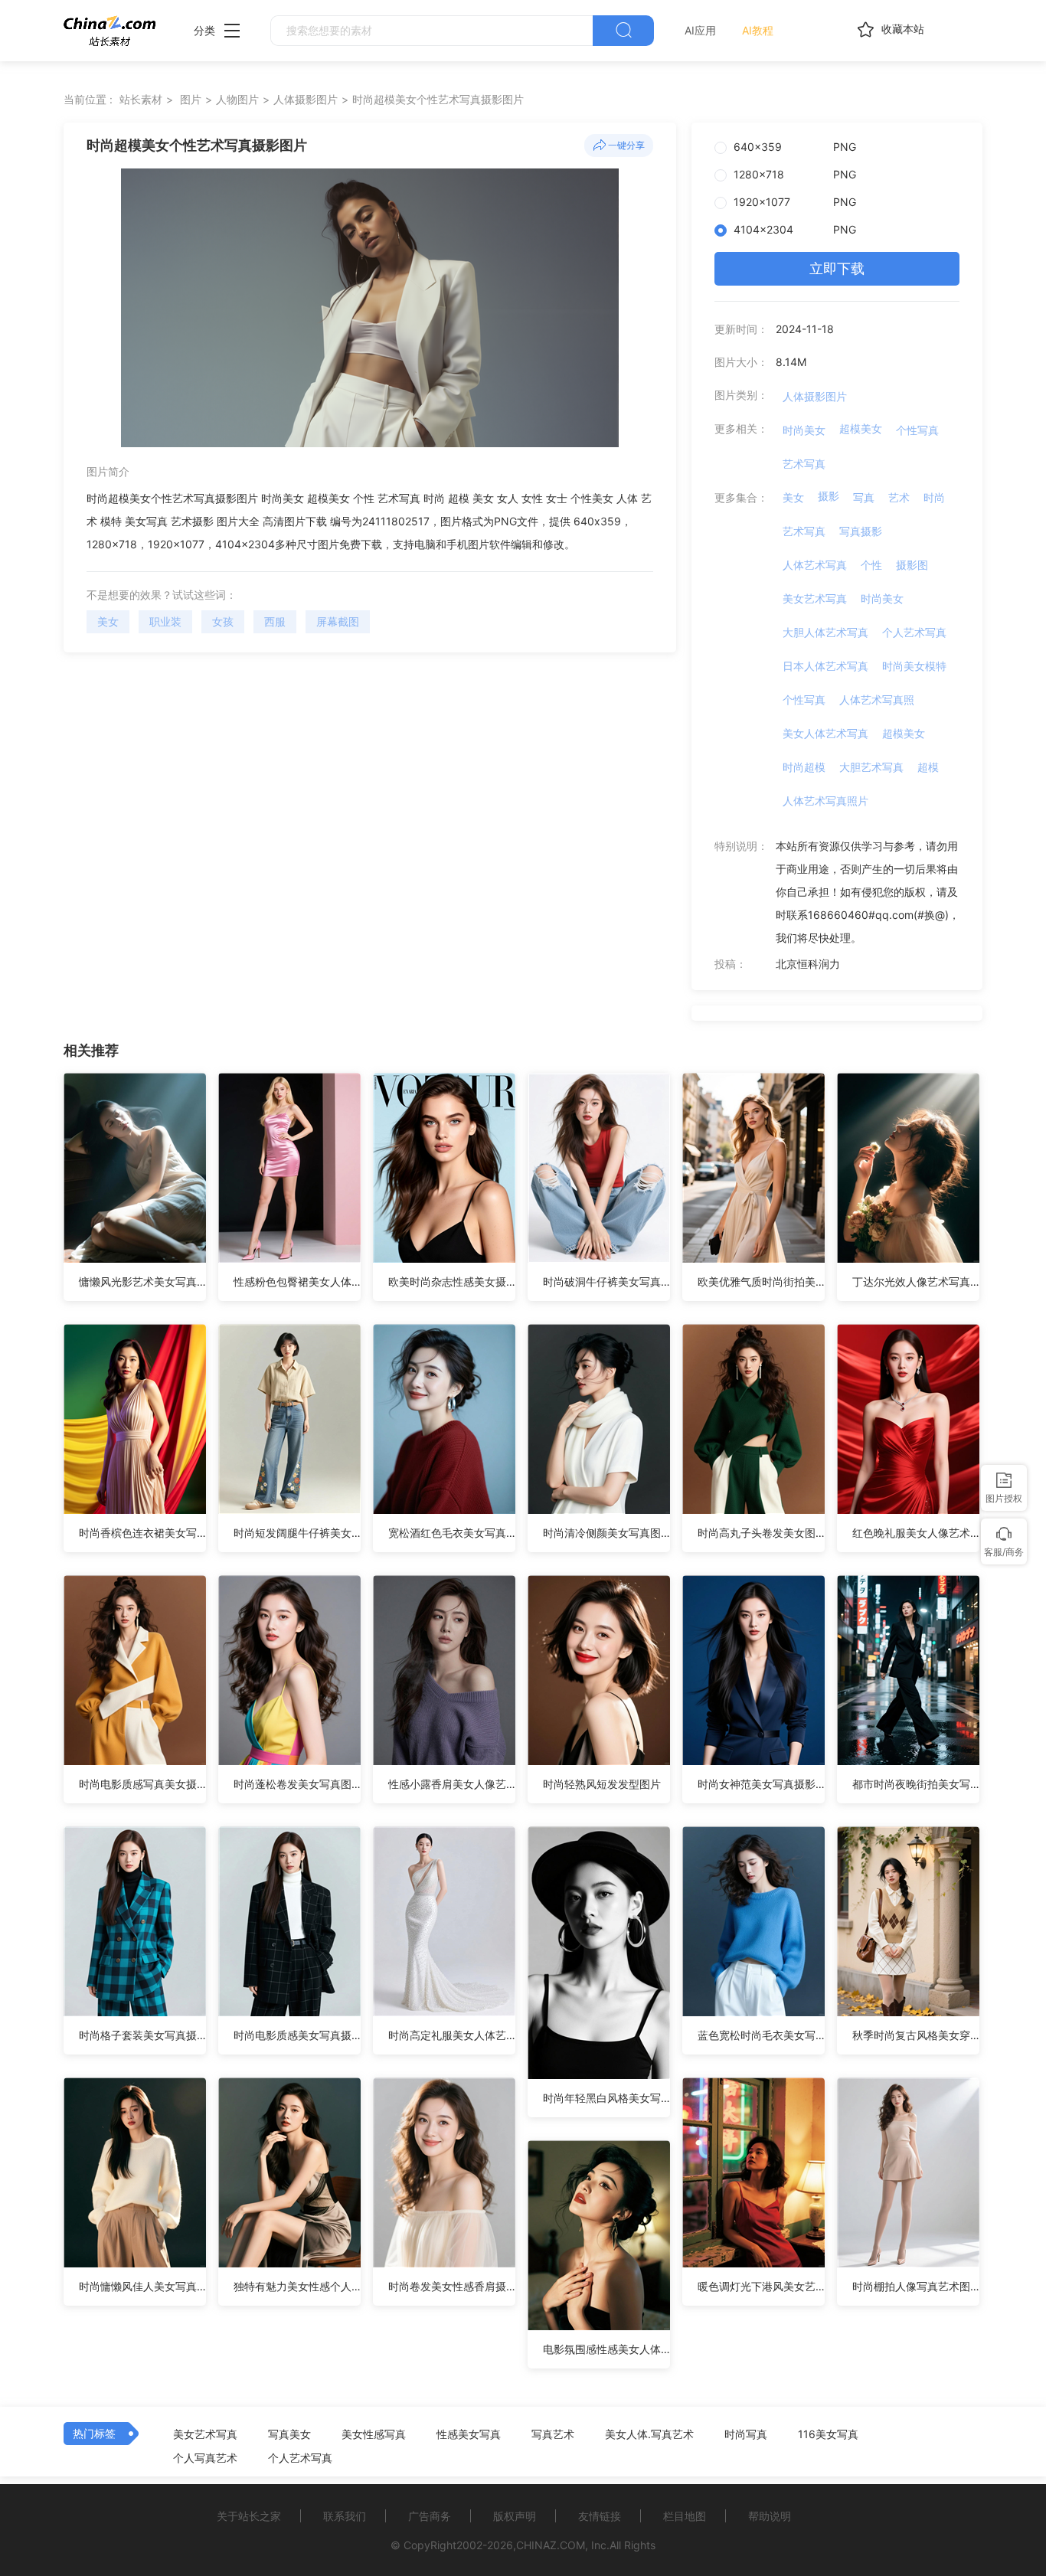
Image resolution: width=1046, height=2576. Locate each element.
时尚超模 (804, 767)
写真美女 (289, 2434)
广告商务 (430, 2516)
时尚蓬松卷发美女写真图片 (297, 1784)
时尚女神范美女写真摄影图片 (761, 1784)
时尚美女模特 (914, 666)
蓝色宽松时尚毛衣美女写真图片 (761, 2035)
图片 (191, 99)
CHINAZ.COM (551, 2545)
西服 (275, 621)
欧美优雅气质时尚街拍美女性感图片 (761, 1281)
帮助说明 (770, 2516)
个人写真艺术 (205, 2458)
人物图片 (237, 99)
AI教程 (758, 30)
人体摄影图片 (306, 99)
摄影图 (912, 565)
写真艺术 (553, 2434)
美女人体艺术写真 (825, 733)
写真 (864, 497)
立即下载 (837, 268)
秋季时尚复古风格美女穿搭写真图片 (916, 2035)
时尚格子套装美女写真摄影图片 (142, 2035)
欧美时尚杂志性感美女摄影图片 (452, 1281)
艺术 (899, 497)
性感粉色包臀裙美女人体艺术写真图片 (297, 1281)
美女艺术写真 (815, 598)
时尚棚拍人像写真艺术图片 (916, 2286)
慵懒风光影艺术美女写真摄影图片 (142, 1281)
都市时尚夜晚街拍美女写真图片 (916, 1784)
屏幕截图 (338, 621)
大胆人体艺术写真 (825, 632)
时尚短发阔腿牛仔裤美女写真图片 (297, 1533)
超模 (928, 767)
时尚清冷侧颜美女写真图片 (606, 1533)
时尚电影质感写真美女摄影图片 (142, 1784)
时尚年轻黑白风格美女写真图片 (606, 2098)
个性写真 (917, 430)
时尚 (934, 497)
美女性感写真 (374, 2434)
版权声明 (515, 2516)
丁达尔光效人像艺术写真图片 (916, 1281)
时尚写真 (746, 2434)
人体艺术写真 (815, 565)
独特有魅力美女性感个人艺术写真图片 (297, 2286)
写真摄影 (861, 531)
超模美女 (861, 428)
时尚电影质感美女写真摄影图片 (297, 2035)
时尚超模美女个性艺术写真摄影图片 (438, 99)
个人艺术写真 (914, 632)
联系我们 (345, 2516)
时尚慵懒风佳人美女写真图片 (142, 2286)
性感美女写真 (469, 2434)
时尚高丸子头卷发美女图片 (761, 1533)
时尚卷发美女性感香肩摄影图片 (452, 2286)
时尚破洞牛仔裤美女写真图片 (606, 1281)
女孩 (223, 621)
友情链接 (600, 2516)
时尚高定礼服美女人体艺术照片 (452, 2035)
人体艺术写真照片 (825, 801)
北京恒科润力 (808, 964)
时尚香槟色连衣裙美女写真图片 (142, 1533)
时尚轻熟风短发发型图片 (602, 1784)
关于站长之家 (249, 2516)
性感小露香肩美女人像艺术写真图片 (452, 1784)
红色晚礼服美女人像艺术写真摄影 (916, 1533)
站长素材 (141, 99)
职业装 (165, 621)
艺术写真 (804, 464)
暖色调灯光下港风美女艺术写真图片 (761, 2286)
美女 (108, 621)
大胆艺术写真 (871, 767)
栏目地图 (685, 2516)
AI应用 (700, 30)
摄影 (829, 496)
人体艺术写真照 (877, 700)
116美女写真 (828, 2434)
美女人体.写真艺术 (649, 2434)
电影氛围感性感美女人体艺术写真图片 (606, 2349)
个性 (871, 565)
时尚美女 (804, 430)
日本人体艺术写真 (825, 666)
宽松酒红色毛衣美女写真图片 (452, 1533)
